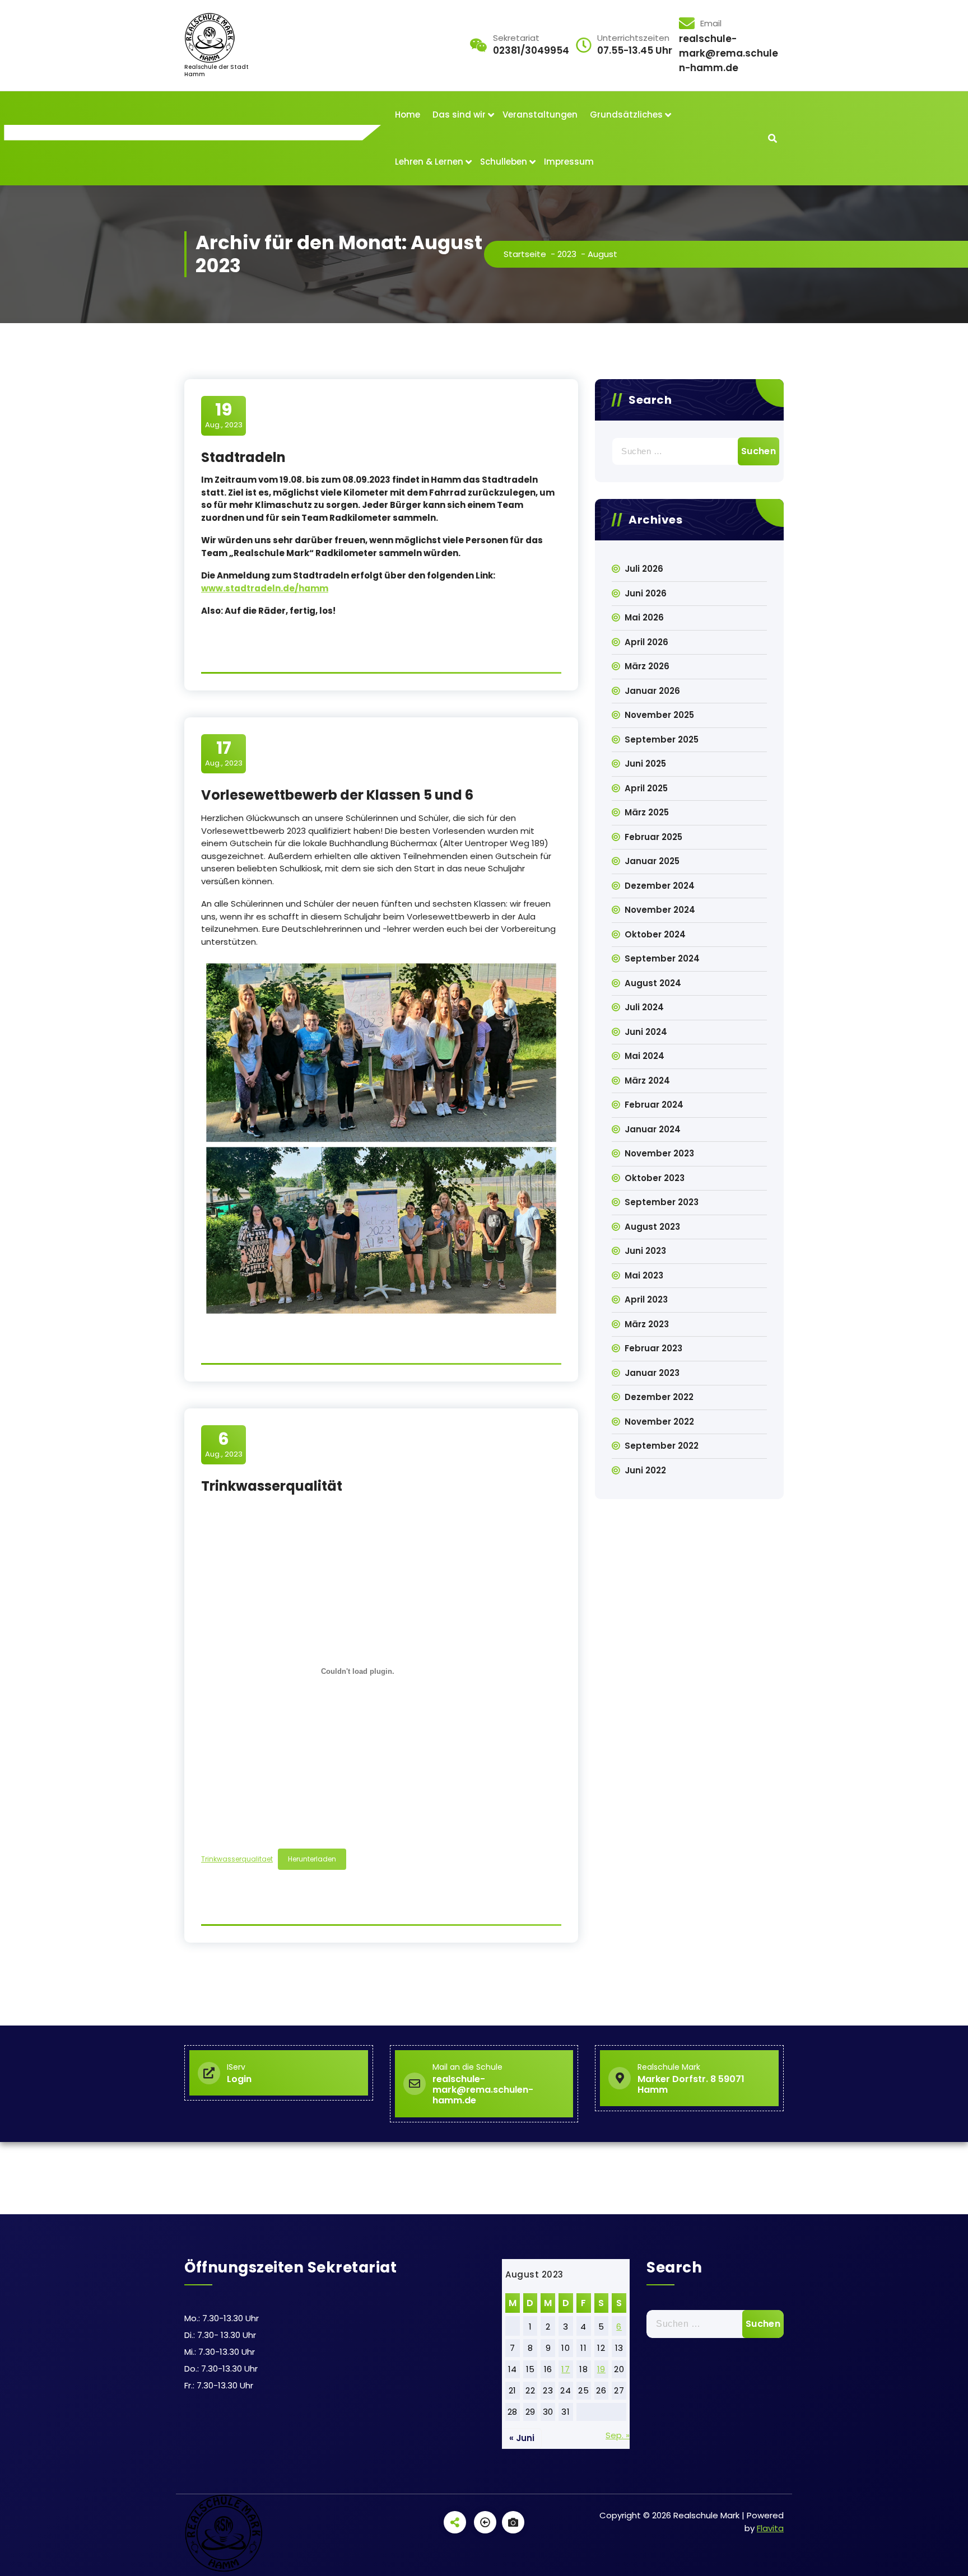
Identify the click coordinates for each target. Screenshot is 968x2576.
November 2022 (659, 1422)
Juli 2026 (644, 569)
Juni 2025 (645, 764)
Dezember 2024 (660, 886)
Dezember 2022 (659, 1397)
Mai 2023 (644, 1275)
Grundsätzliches (626, 115)
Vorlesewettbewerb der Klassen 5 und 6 (337, 795)
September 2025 (662, 739)
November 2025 (659, 715)
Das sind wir (459, 115)
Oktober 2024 (655, 934)
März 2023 (647, 1324)
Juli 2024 (644, 1007)
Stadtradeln (243, 457)
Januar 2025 (652, 861)
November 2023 (659, 1153)
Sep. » (618, 2435)
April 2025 (646, 788)
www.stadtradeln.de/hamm (265, 588)
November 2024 (660, 910)
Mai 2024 (644, 1056)
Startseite (525, 254)
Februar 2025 (653, 837)
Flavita (770, 2528)
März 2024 (647, 1081)
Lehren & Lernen (429, 162)
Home (408, 115)
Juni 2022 (645, 1470)
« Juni (522, 2438)
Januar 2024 (653, 1129)
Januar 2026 (652, 691)
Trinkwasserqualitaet (237, 1859)
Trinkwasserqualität (272, 1486)
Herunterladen (312, 1859)
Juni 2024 (646, 1032)
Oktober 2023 (655, 1178)
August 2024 (653, 983)
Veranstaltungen (540, 115)
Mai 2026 (644, 617)
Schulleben (504, 162)
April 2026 (646, 642)
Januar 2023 (652, 1373)
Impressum (569, 162)
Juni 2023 (645, 1251)
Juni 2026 (646, 593)
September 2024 (662, 958)
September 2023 (662, 1202)
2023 (567, 254)
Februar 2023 (653, 1348)
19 (601, 2369)
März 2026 (647, 666)
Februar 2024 (654, 1105)
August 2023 (652, 1227)
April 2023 (646, 1299)
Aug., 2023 (224, 415)
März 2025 (647, 812)
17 (566, 2369)
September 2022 (662, 1446)
